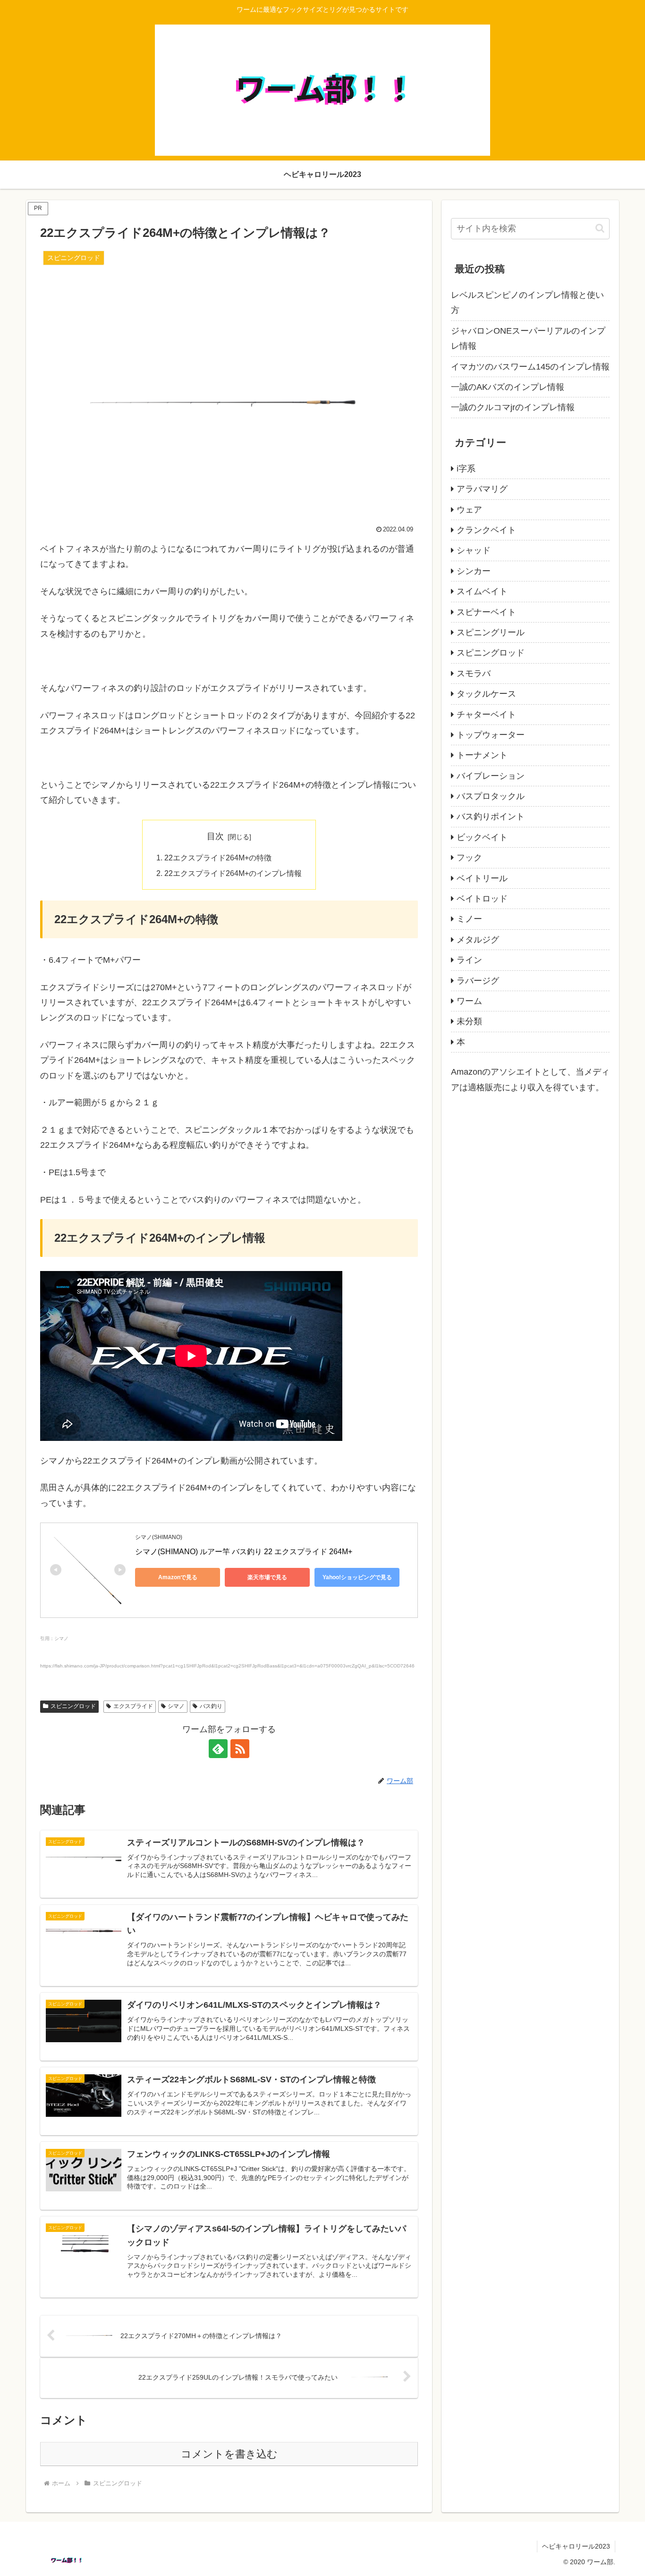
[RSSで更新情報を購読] (240, 1749)
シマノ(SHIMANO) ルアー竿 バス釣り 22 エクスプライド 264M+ (244, 1552)
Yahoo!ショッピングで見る (357, 1577)
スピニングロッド (73, 1706)
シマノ (176, 1706)
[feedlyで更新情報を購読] (218, 1749)
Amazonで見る (178, 1577)
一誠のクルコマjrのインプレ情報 (513, 407)
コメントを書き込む (229, 2454)
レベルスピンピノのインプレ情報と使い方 (527, 303)
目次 (215, 836)
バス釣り (211, 1706)
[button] (600, 228)
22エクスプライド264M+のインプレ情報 (233, 873)
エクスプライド (133, 1706)
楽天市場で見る (267, 1577)
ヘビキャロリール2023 (576, 2546)
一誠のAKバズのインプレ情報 (508, 387)
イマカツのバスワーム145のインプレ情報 (530, 367)
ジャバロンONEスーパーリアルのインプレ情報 (528, 338)
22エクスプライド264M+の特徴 (218, 858)
